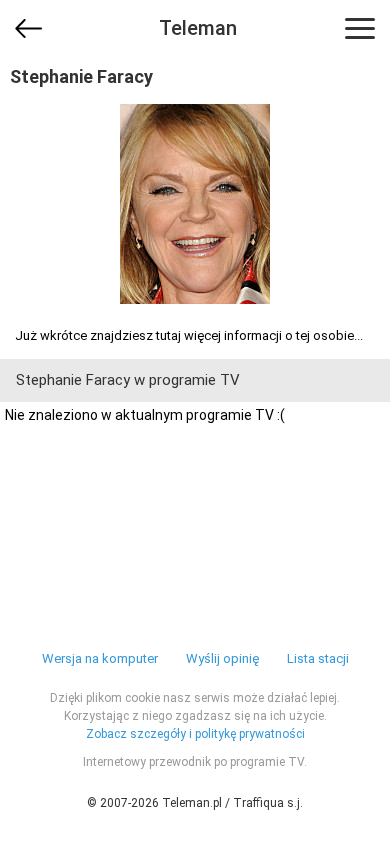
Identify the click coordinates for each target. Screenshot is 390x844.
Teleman (198, 28)
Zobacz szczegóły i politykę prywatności (195, 734)
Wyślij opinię (222, 658)
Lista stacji (318, 658)
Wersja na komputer (100, 658)
